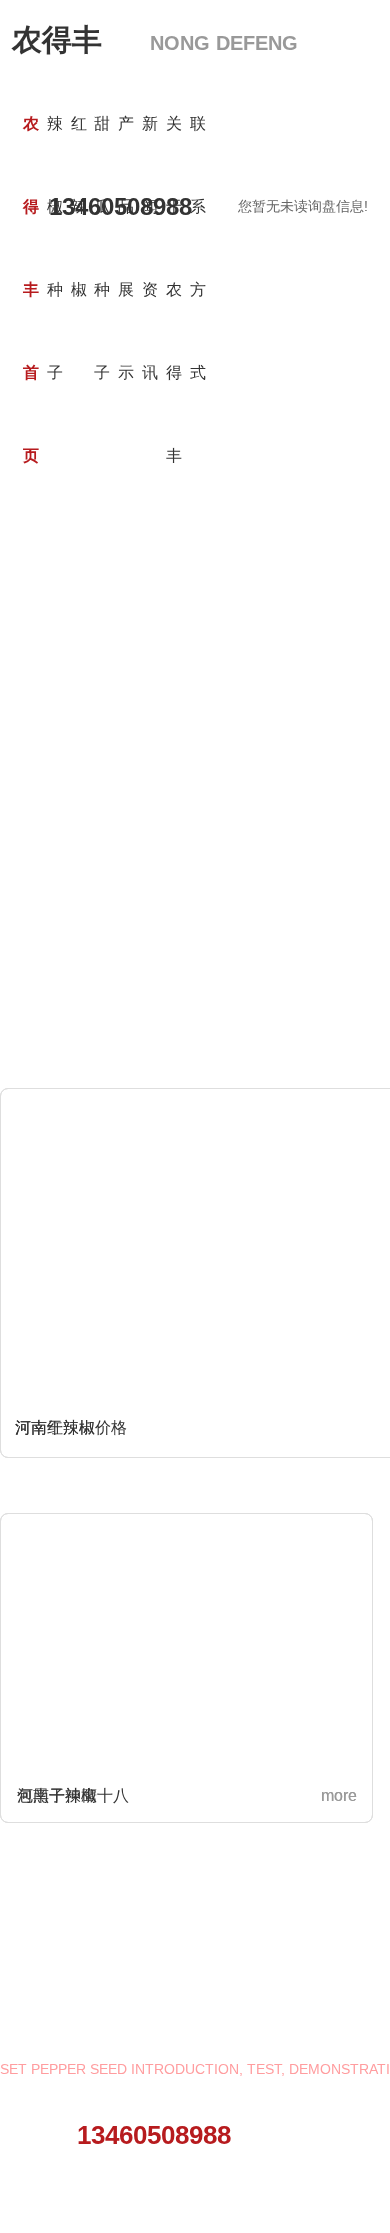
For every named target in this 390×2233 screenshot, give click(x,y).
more (339, 1795)
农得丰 (155, 39)
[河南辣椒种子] (179, 623)
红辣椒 (79, 206)
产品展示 (126, 248)
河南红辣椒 (55, 1427)
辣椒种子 (55, 248)
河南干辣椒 (57, 1795)
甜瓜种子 (102, 248)
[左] (53, 621)
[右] (336, 621)
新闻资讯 (150, 248)
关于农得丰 (174, 289)
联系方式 (198, 248)
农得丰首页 (31, 289)
